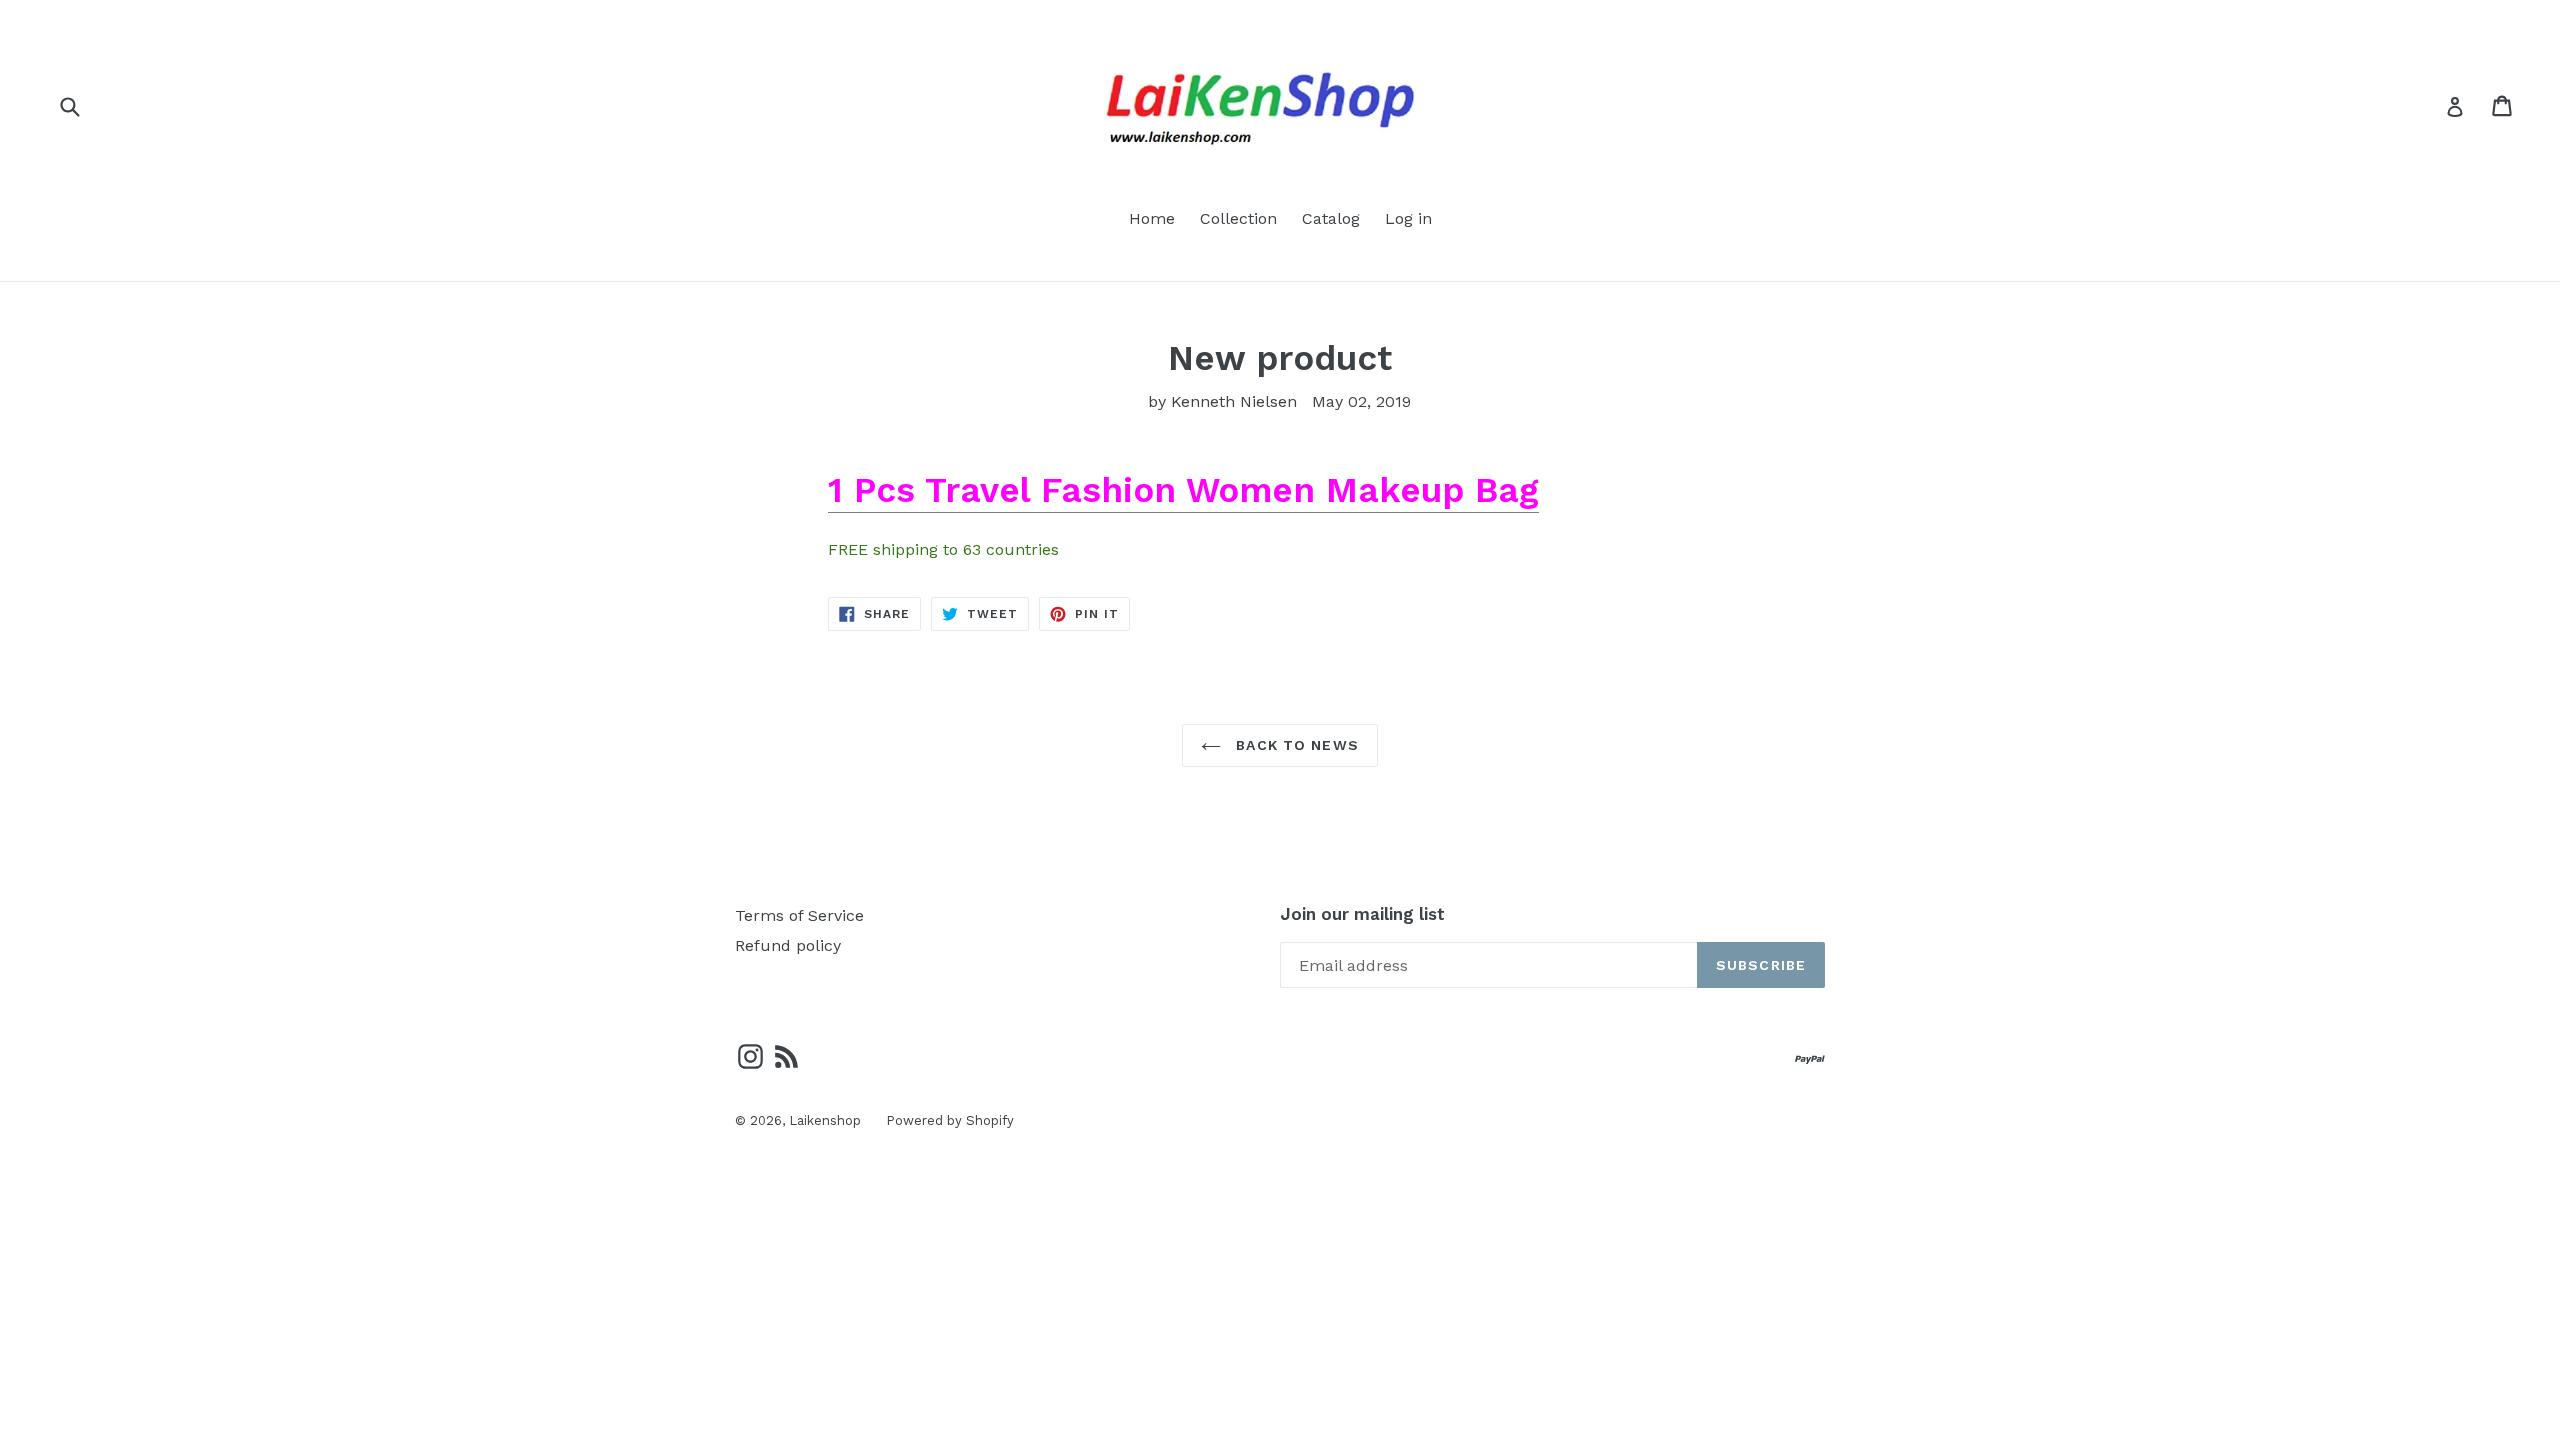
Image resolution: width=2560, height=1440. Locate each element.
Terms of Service (799, 915)
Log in (1408, 218)
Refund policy (788, 945)
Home (1152, 218)
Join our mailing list (1362, 914)
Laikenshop (825, 1120)
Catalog (1331, 218)
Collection (1238, 218)
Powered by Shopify (950, 1120)
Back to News (1295, 745)
